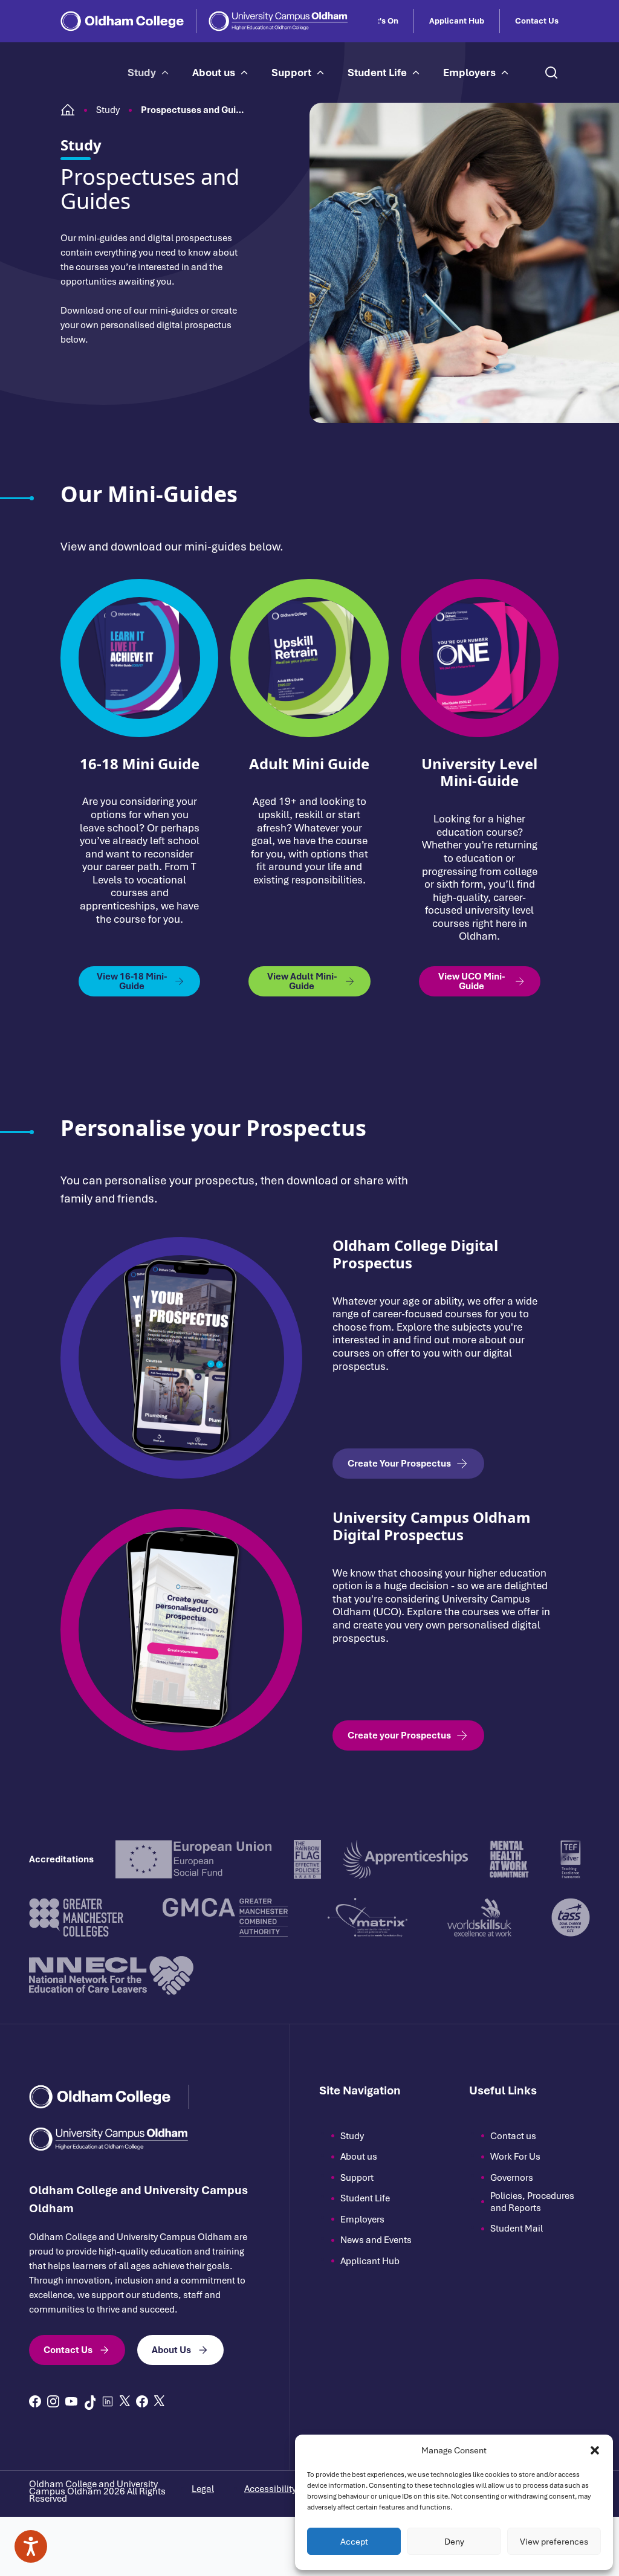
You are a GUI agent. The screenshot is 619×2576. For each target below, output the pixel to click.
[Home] (68, 110)
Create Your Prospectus (399, 1464)
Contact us (513, 2136)
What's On (379, 21)
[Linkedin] (108, 2401)
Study (142, 73)
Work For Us (515, 2157)
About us (214, 73)
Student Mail (517, 2229)
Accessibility (270, 2489)
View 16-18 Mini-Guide (132, 981)
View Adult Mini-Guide (302, 981)
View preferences (554, 2542)
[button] (595, 2450)
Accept (354, 2542)
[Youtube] (71, 2401)
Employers (469, 73)
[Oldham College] (122, 21)
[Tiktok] (89, 2403)
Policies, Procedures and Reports (532, 2202)
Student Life (377, 73)
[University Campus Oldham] (278, 21)
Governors (512, 2178)
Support (291, 73)
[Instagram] (53, 2401)
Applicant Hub (457, 21)
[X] (125, 2401)
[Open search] (551, 73)
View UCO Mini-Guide (472, 981)
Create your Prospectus (399, 1735)
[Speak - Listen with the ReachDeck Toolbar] (31, 2546)
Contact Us (537, 21)
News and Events (376, 2240)
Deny (454, 2542)
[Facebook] (35, 2401)
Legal (203, 2489)
